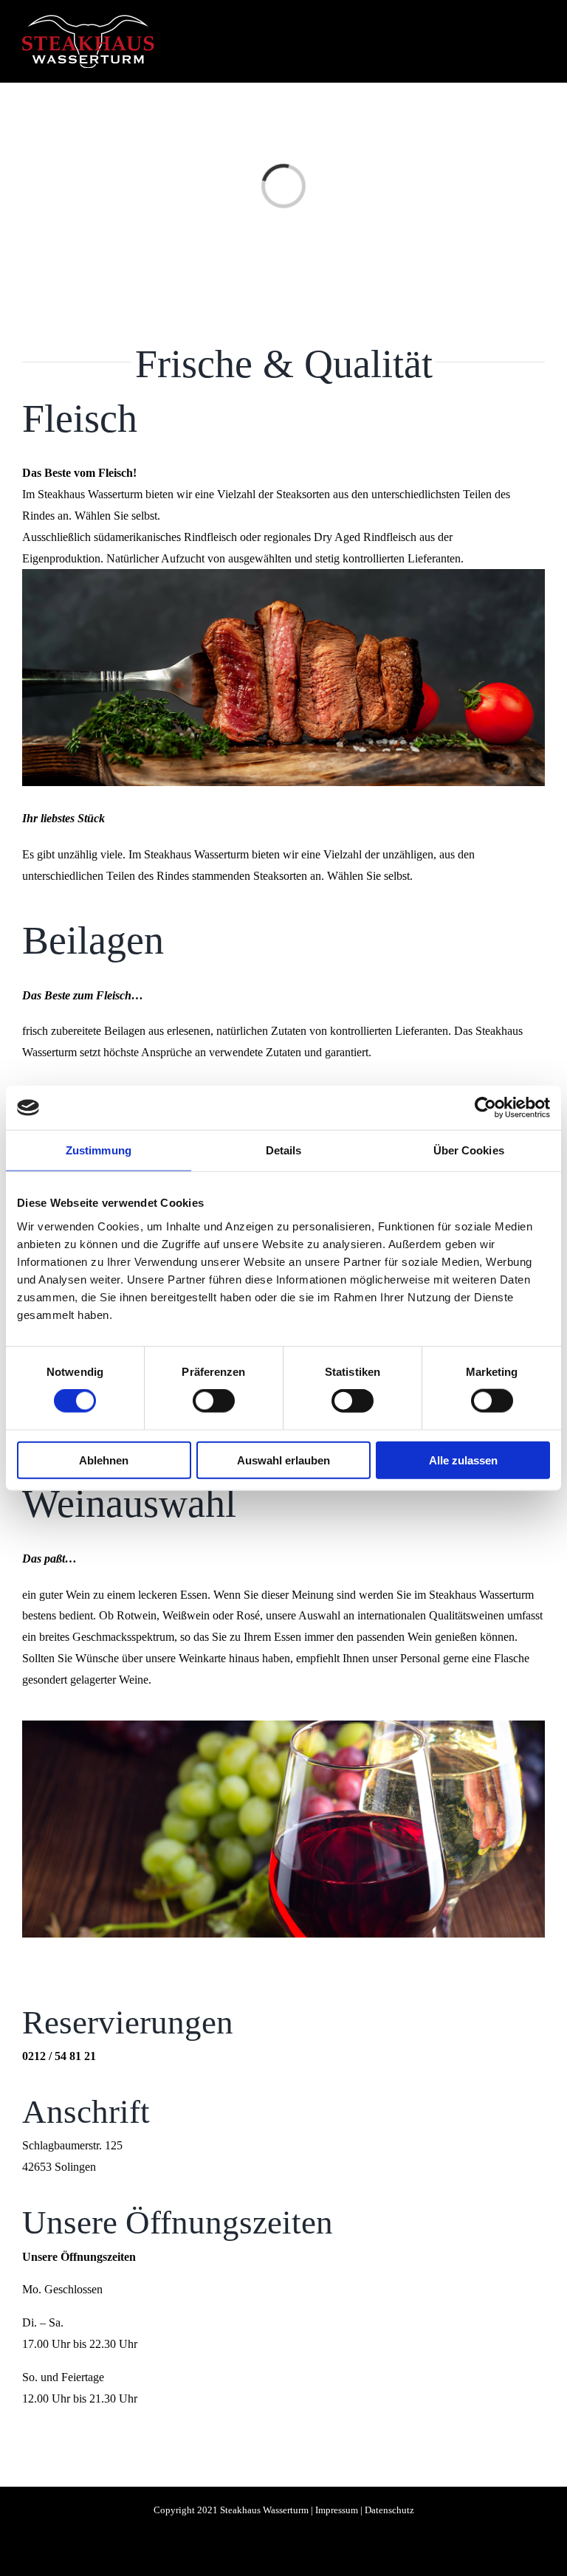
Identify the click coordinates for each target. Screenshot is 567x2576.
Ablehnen (104, 1460)
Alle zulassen (463, 1460)
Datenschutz (389, 2510)
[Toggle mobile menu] (539, 39)
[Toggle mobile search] (512, 39)
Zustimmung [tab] (99, 1150)
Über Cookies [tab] (469, 1150)
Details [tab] (284, 1150)
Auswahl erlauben (283, 1460)
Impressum (337, 2510)
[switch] (214, 1401)
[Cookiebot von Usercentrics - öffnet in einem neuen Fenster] (485, 1108)
